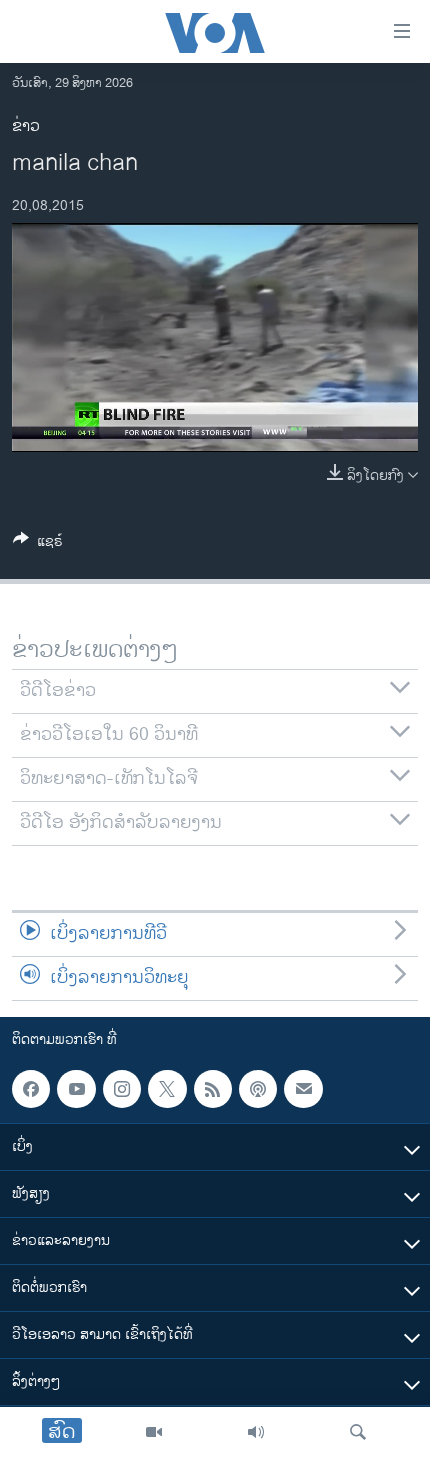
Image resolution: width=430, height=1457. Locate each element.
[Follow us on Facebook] (31, 1089)
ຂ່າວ (26, 126)
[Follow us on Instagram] (122, 1089)
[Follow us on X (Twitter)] (167, 1089)
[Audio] (256, 1432)
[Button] (38, 544)
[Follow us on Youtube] (76, 1089)
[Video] (154, 1432)
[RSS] (213, 1089)
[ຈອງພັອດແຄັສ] (303, 1089)
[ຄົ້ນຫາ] (358, 1432)
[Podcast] (258, 1089)
